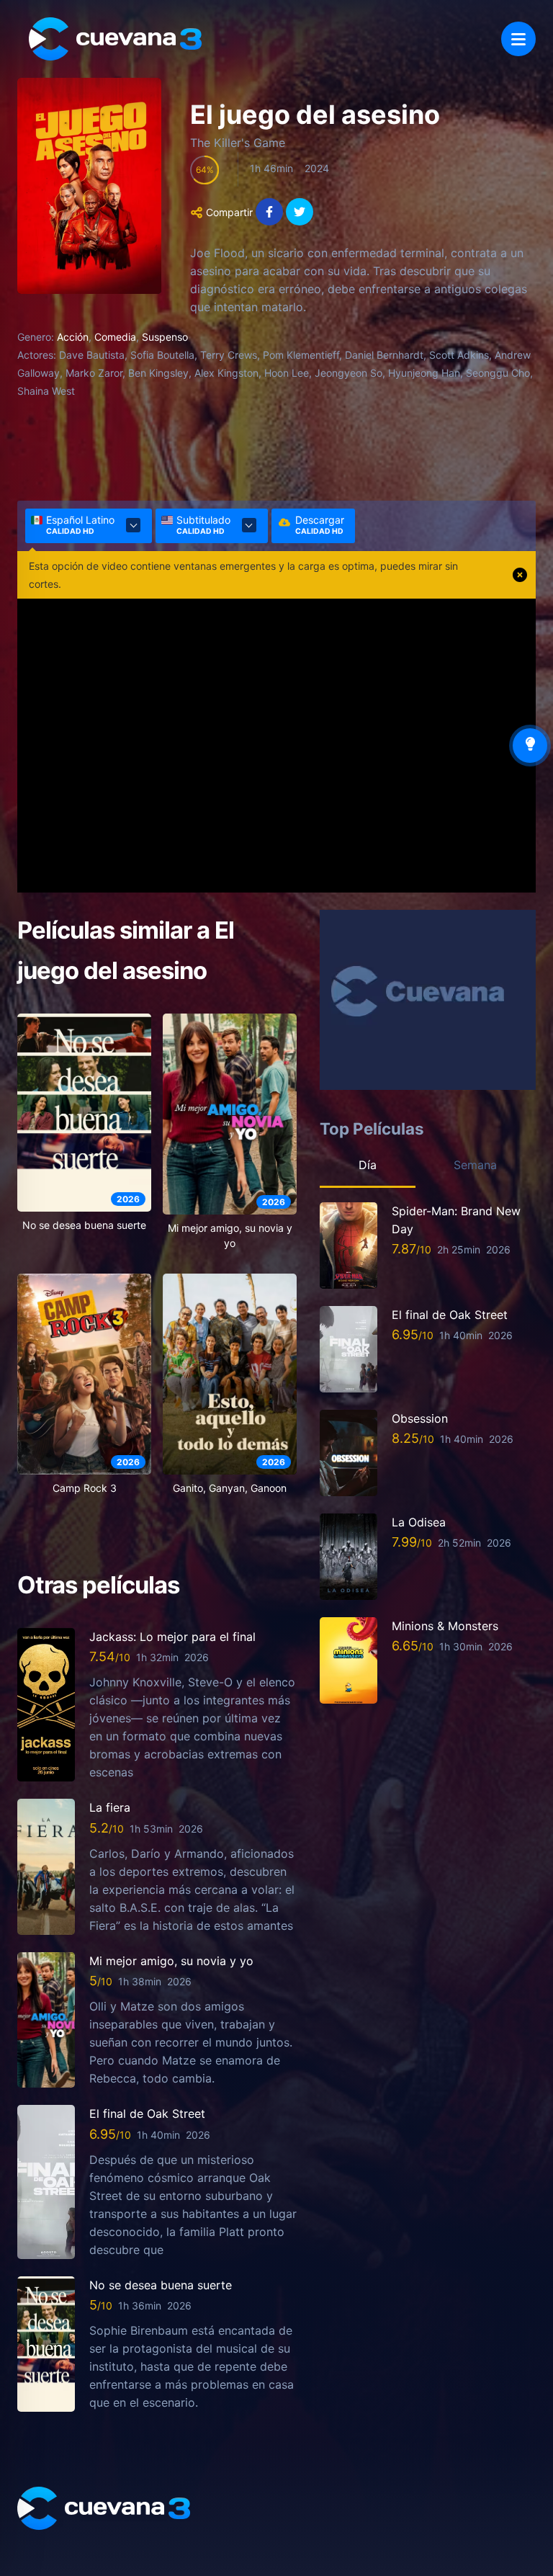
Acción (73, 337)
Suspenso (165, 337)
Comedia (115, 337)
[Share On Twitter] (300, 212)
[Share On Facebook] (269, 212)
